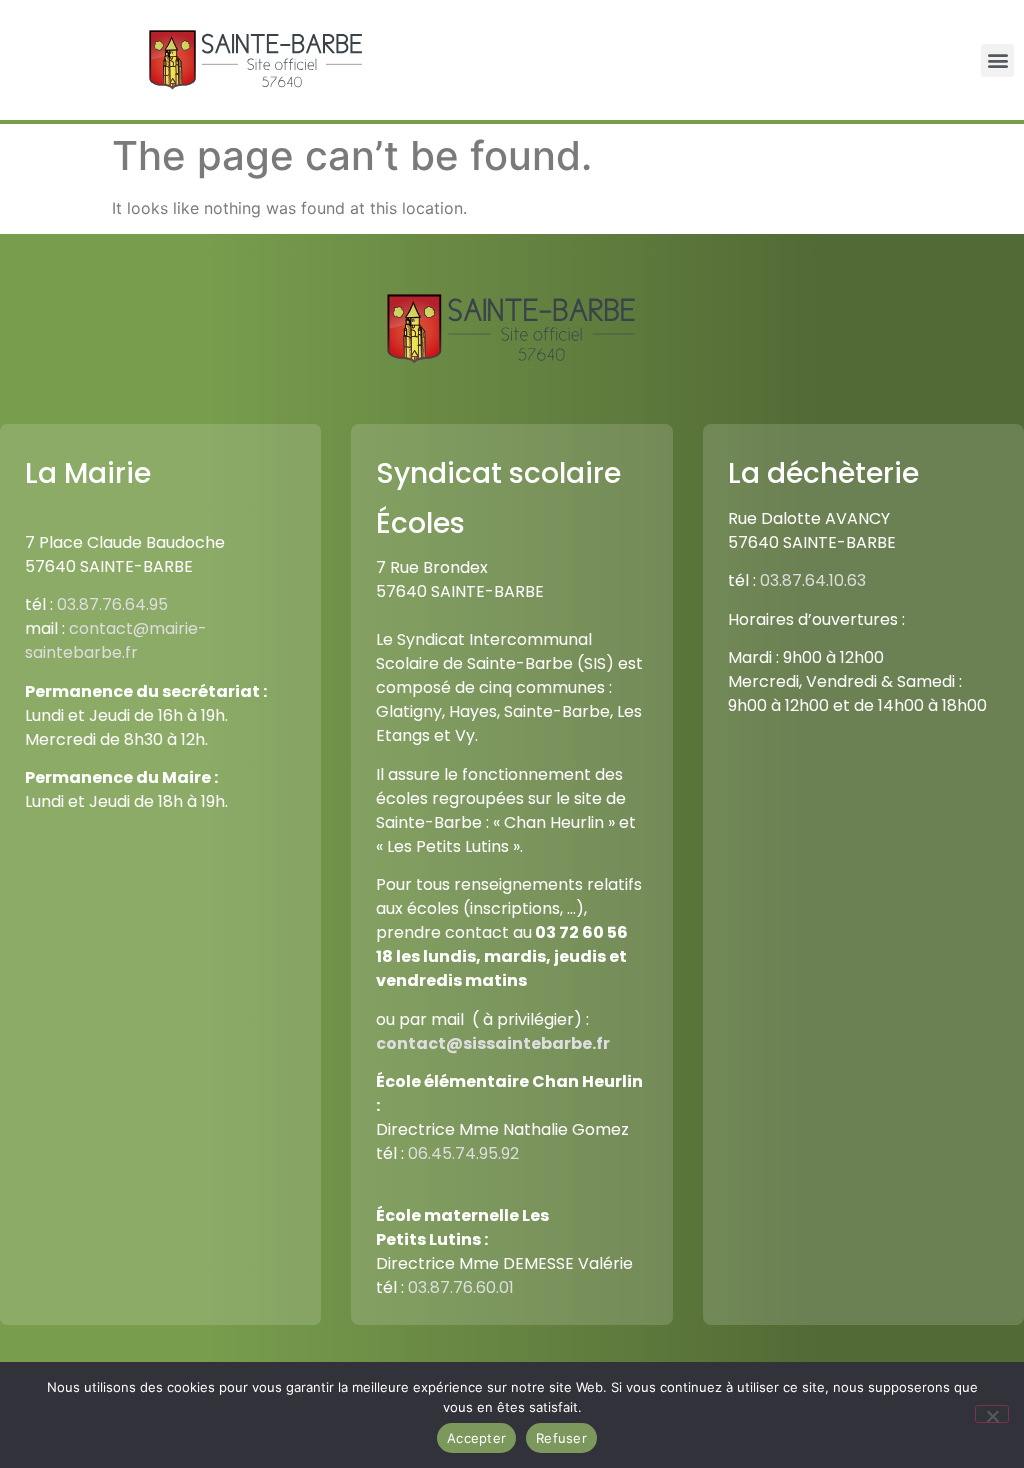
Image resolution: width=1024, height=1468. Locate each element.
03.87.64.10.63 (813, 580)
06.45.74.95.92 (463, 1153)
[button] (997, 60)
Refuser (561, 1438)
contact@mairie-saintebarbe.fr (116, 640)
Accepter (476, 1438)
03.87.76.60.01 (461, 1287)
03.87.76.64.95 (112, 604)
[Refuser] (992, 1414)
